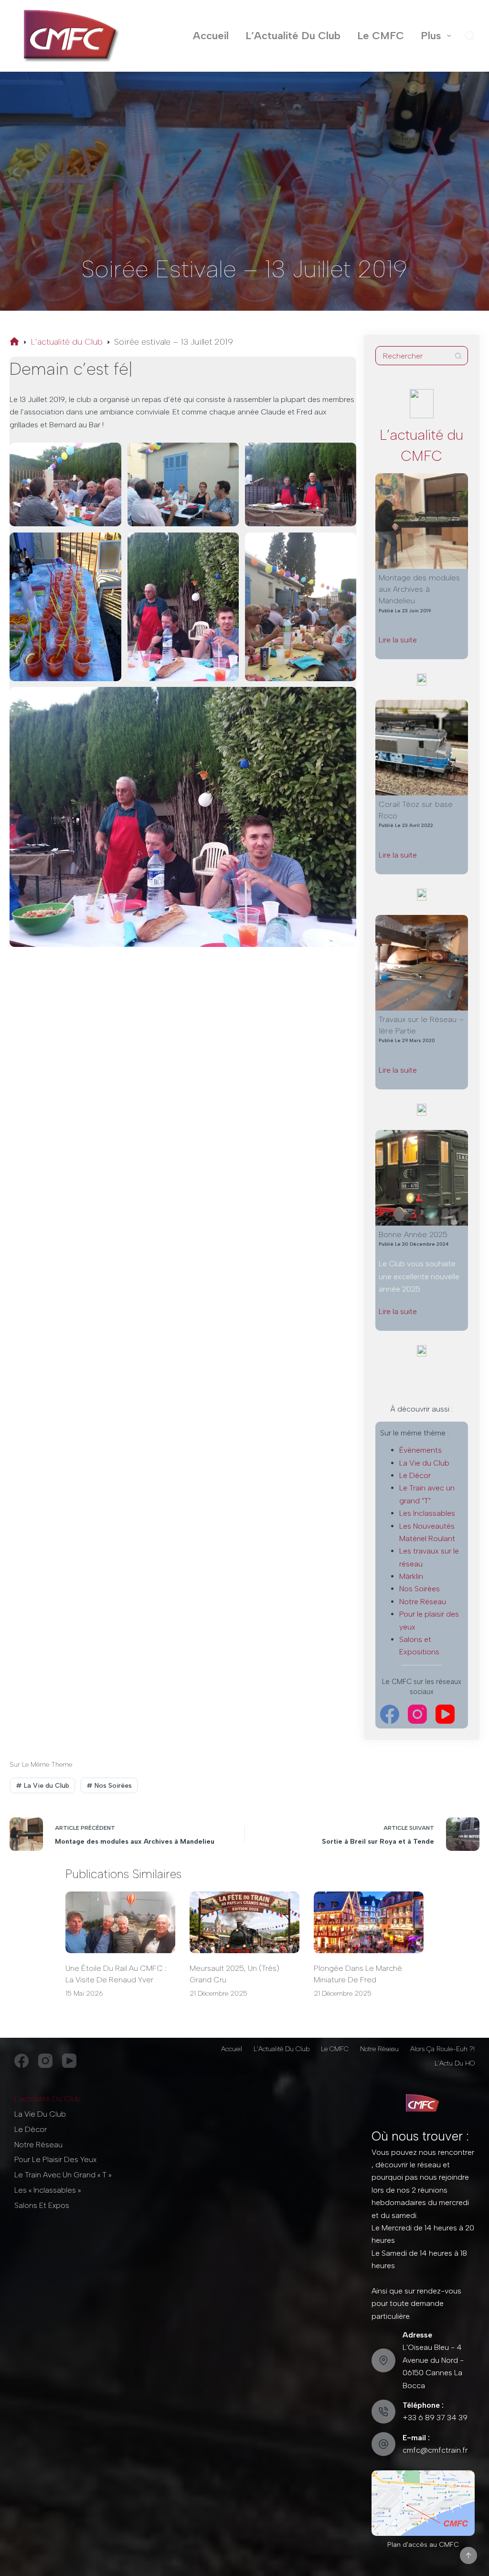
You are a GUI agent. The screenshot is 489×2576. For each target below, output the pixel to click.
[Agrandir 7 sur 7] (344, 699)
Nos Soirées (420, 1589)
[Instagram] (417, 1714)
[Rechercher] (470, 36)
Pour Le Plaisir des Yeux (55, 2159)
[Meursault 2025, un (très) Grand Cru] (244, 1922)
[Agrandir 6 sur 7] (344, 545)
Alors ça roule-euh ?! (442, 2049)
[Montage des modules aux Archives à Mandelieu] (422, 521)
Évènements (420, 1450)
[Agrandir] (462, 2483)
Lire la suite (415, 641)
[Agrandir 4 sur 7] (109, 545)
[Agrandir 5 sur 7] (226, 545)
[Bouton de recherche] (458, 356)
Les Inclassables (427, 1513)
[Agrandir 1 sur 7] (109, 455)
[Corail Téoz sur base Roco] (422, 748)
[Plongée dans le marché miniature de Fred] (369, 1922)
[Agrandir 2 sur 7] (226, 455)
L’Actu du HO (455, 2063)
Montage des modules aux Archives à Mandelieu (419, 589)
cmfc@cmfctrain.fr (435, 2450)
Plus (431, 36)
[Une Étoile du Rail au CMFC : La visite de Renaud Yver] (120, 1922)
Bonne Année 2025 (413, 1234)
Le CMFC (381, 36)
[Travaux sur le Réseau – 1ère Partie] (422, 963)
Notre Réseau (423, 1602)
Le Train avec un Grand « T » (63, 2175)
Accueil (211, 36)
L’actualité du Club (48, 2099)
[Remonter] (468, 2555)
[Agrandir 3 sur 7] (344, 455)
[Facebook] (390, 1714)
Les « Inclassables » (48, 2190)
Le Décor (415, 1475)
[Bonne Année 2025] (422, 1178)
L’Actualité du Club (293, 36)
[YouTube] (445, 1714)
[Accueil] (14, 342)
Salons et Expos (42, 2205)
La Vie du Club (424, 1463)
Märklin (411, 1576)
